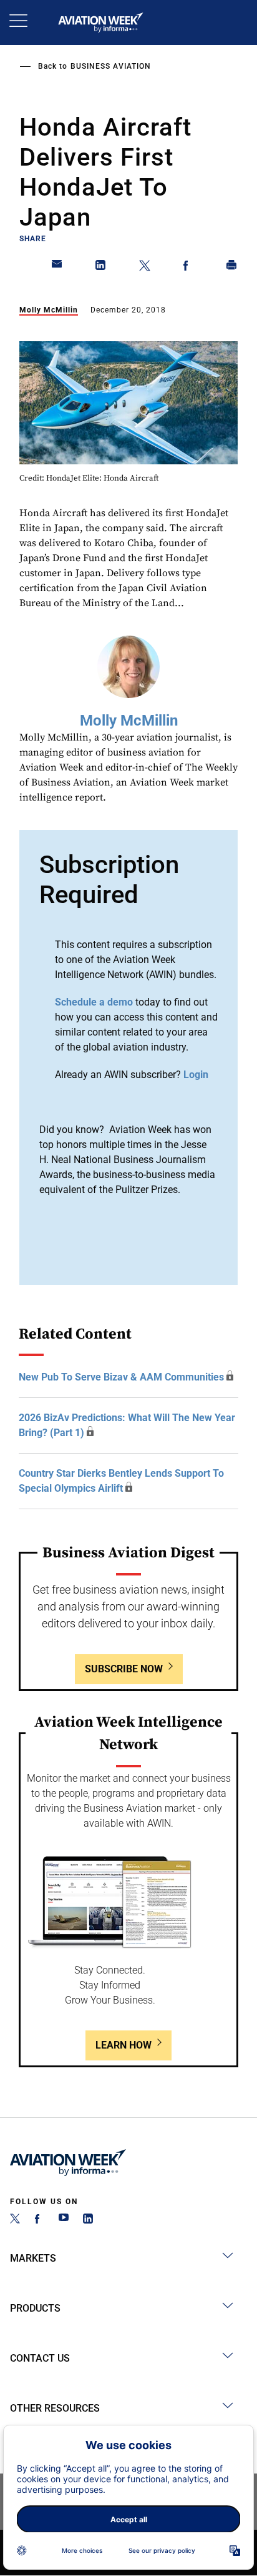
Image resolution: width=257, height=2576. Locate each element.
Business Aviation (111, 66)
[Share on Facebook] (188, 267)
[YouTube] (64, 2220)
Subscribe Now (124, 1669)
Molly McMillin (49, 310)
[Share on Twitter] (145, 267)
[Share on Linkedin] (101, 267)
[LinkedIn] (88, 2220)
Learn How (124, 2045)
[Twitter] (15, 2220)
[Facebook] (39, 2220)
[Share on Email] (57, 267)
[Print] (232, 267)
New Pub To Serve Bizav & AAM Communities (121, 1377)
